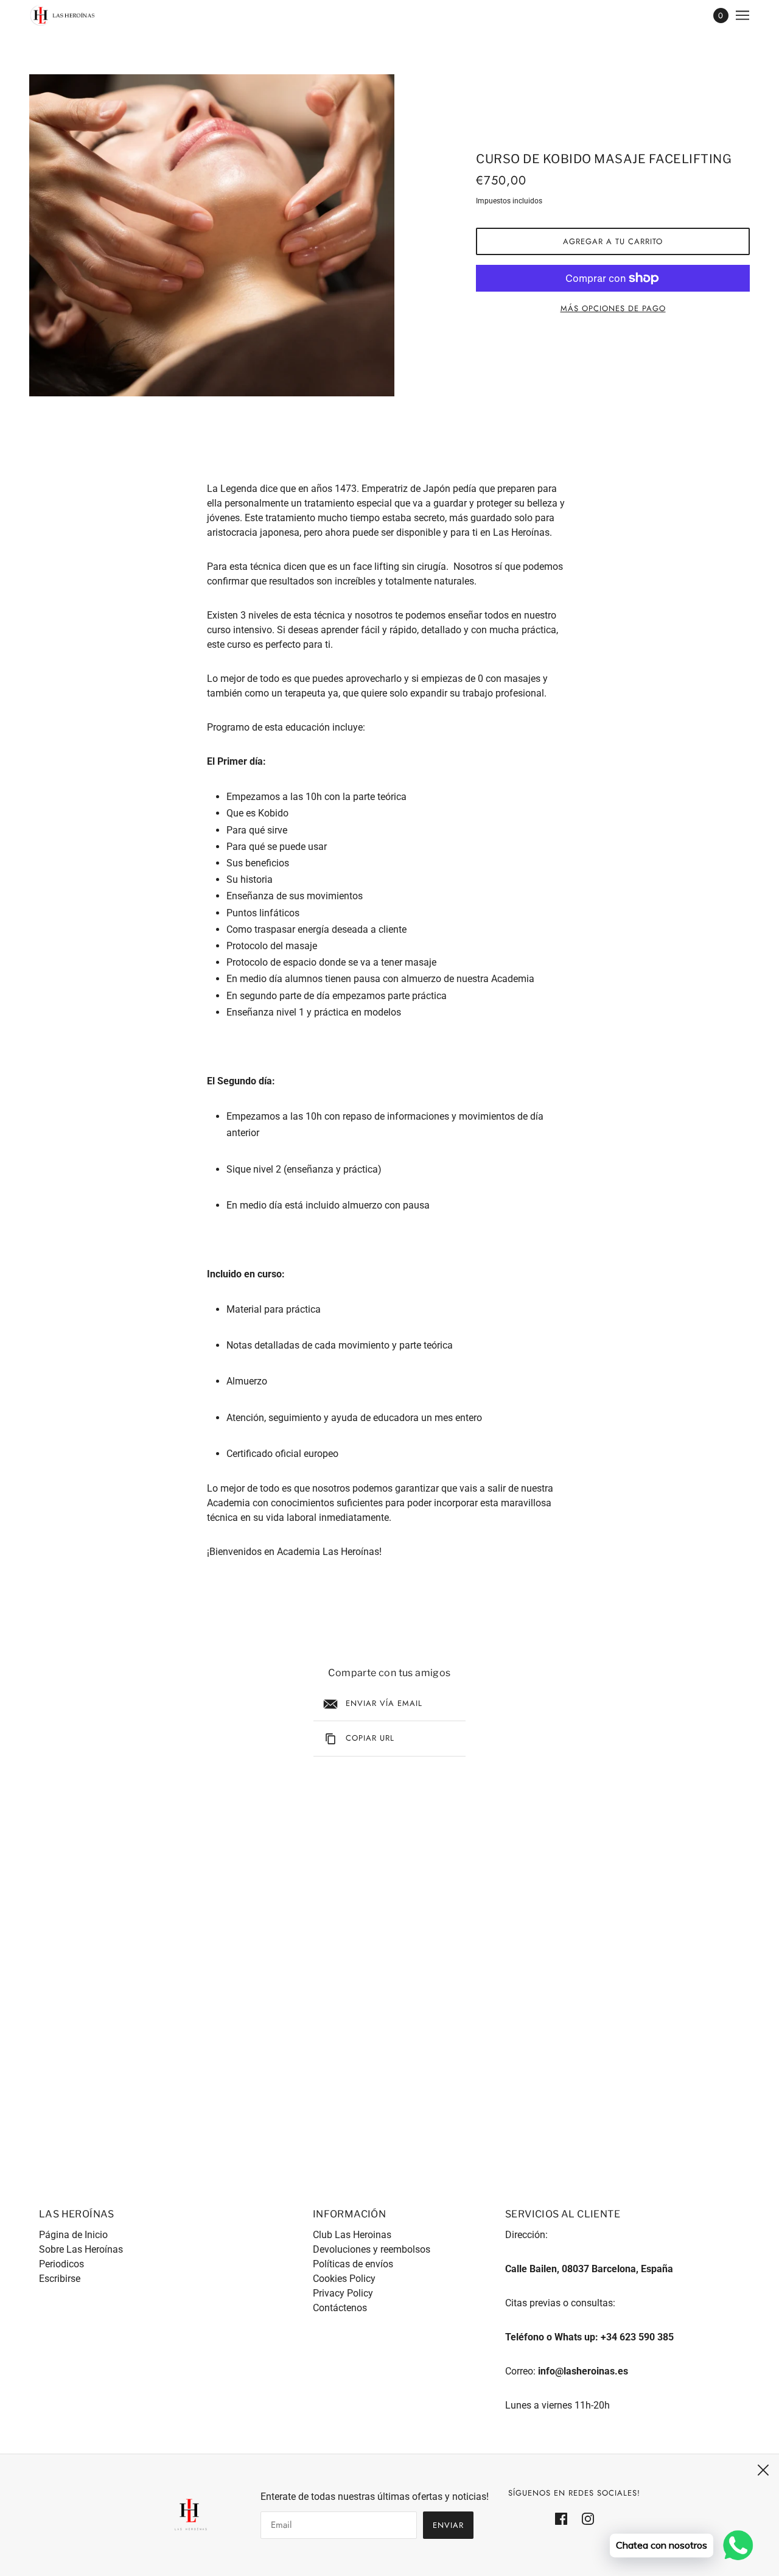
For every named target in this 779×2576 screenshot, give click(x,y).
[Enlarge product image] (212, 235)
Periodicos (61, 2264)
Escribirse (60, 2279)
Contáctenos (340, 2308)
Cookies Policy (344, 2279)
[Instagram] (584, 2518)
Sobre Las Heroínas (81, 2249)
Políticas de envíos (353, 2264)
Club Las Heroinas (352, 2235)
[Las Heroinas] (63, 15)
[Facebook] (565, 2518)
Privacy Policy (343, 2293)
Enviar (448, 2525)
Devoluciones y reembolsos (372, 2249)
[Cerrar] (763, 2470)
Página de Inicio (73, 2235)
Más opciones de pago (613, 308)
